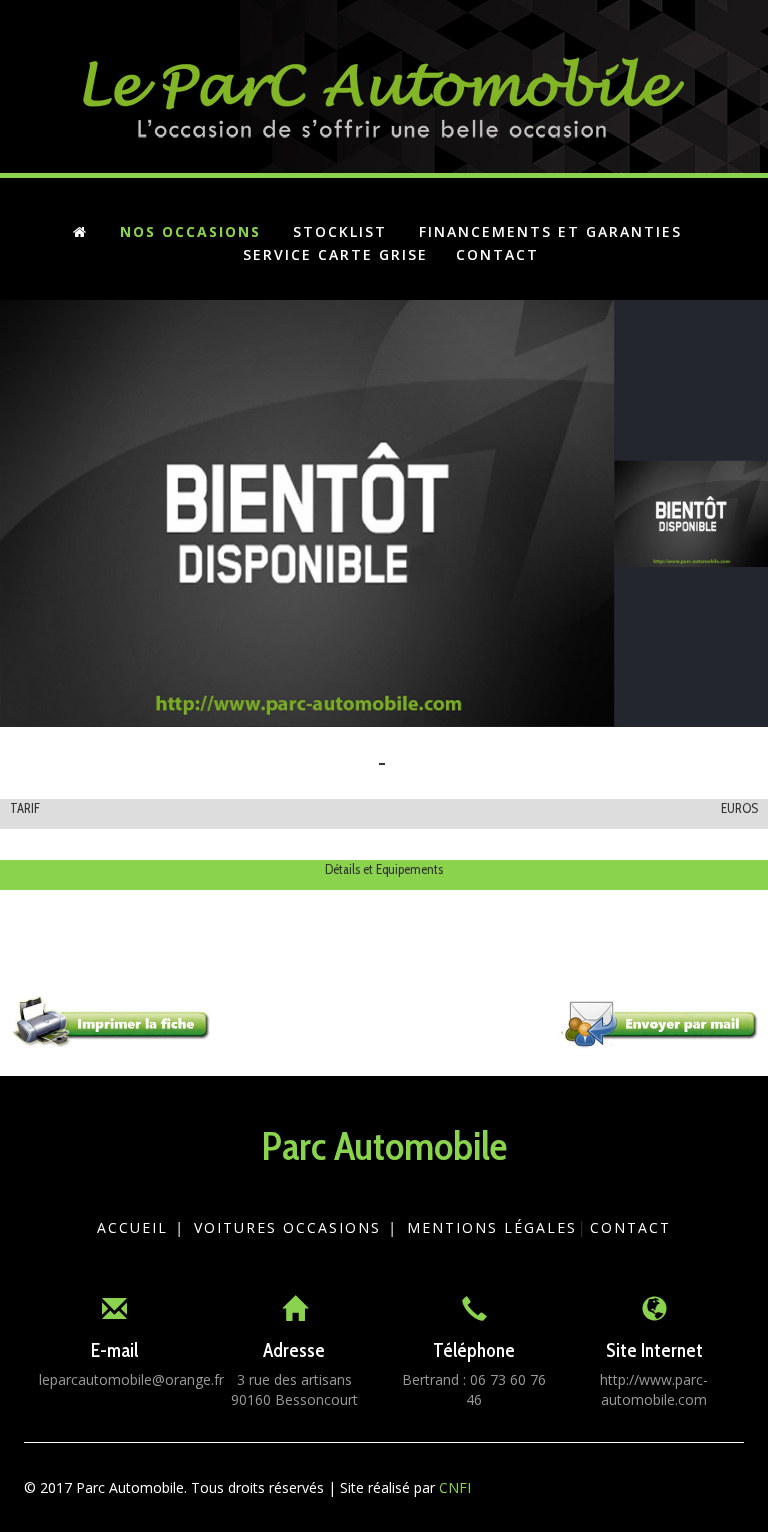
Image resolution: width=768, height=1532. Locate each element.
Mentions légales (492, 1227)
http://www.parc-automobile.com (654, 1389)
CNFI (455, 1487)
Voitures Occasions (287, 1227)
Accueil (132, 1227)
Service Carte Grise (335, 254)
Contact (497, 254)
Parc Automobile (384, 1145)
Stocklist (340, 231)
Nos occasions (190, 231)
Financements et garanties (550, 231)
